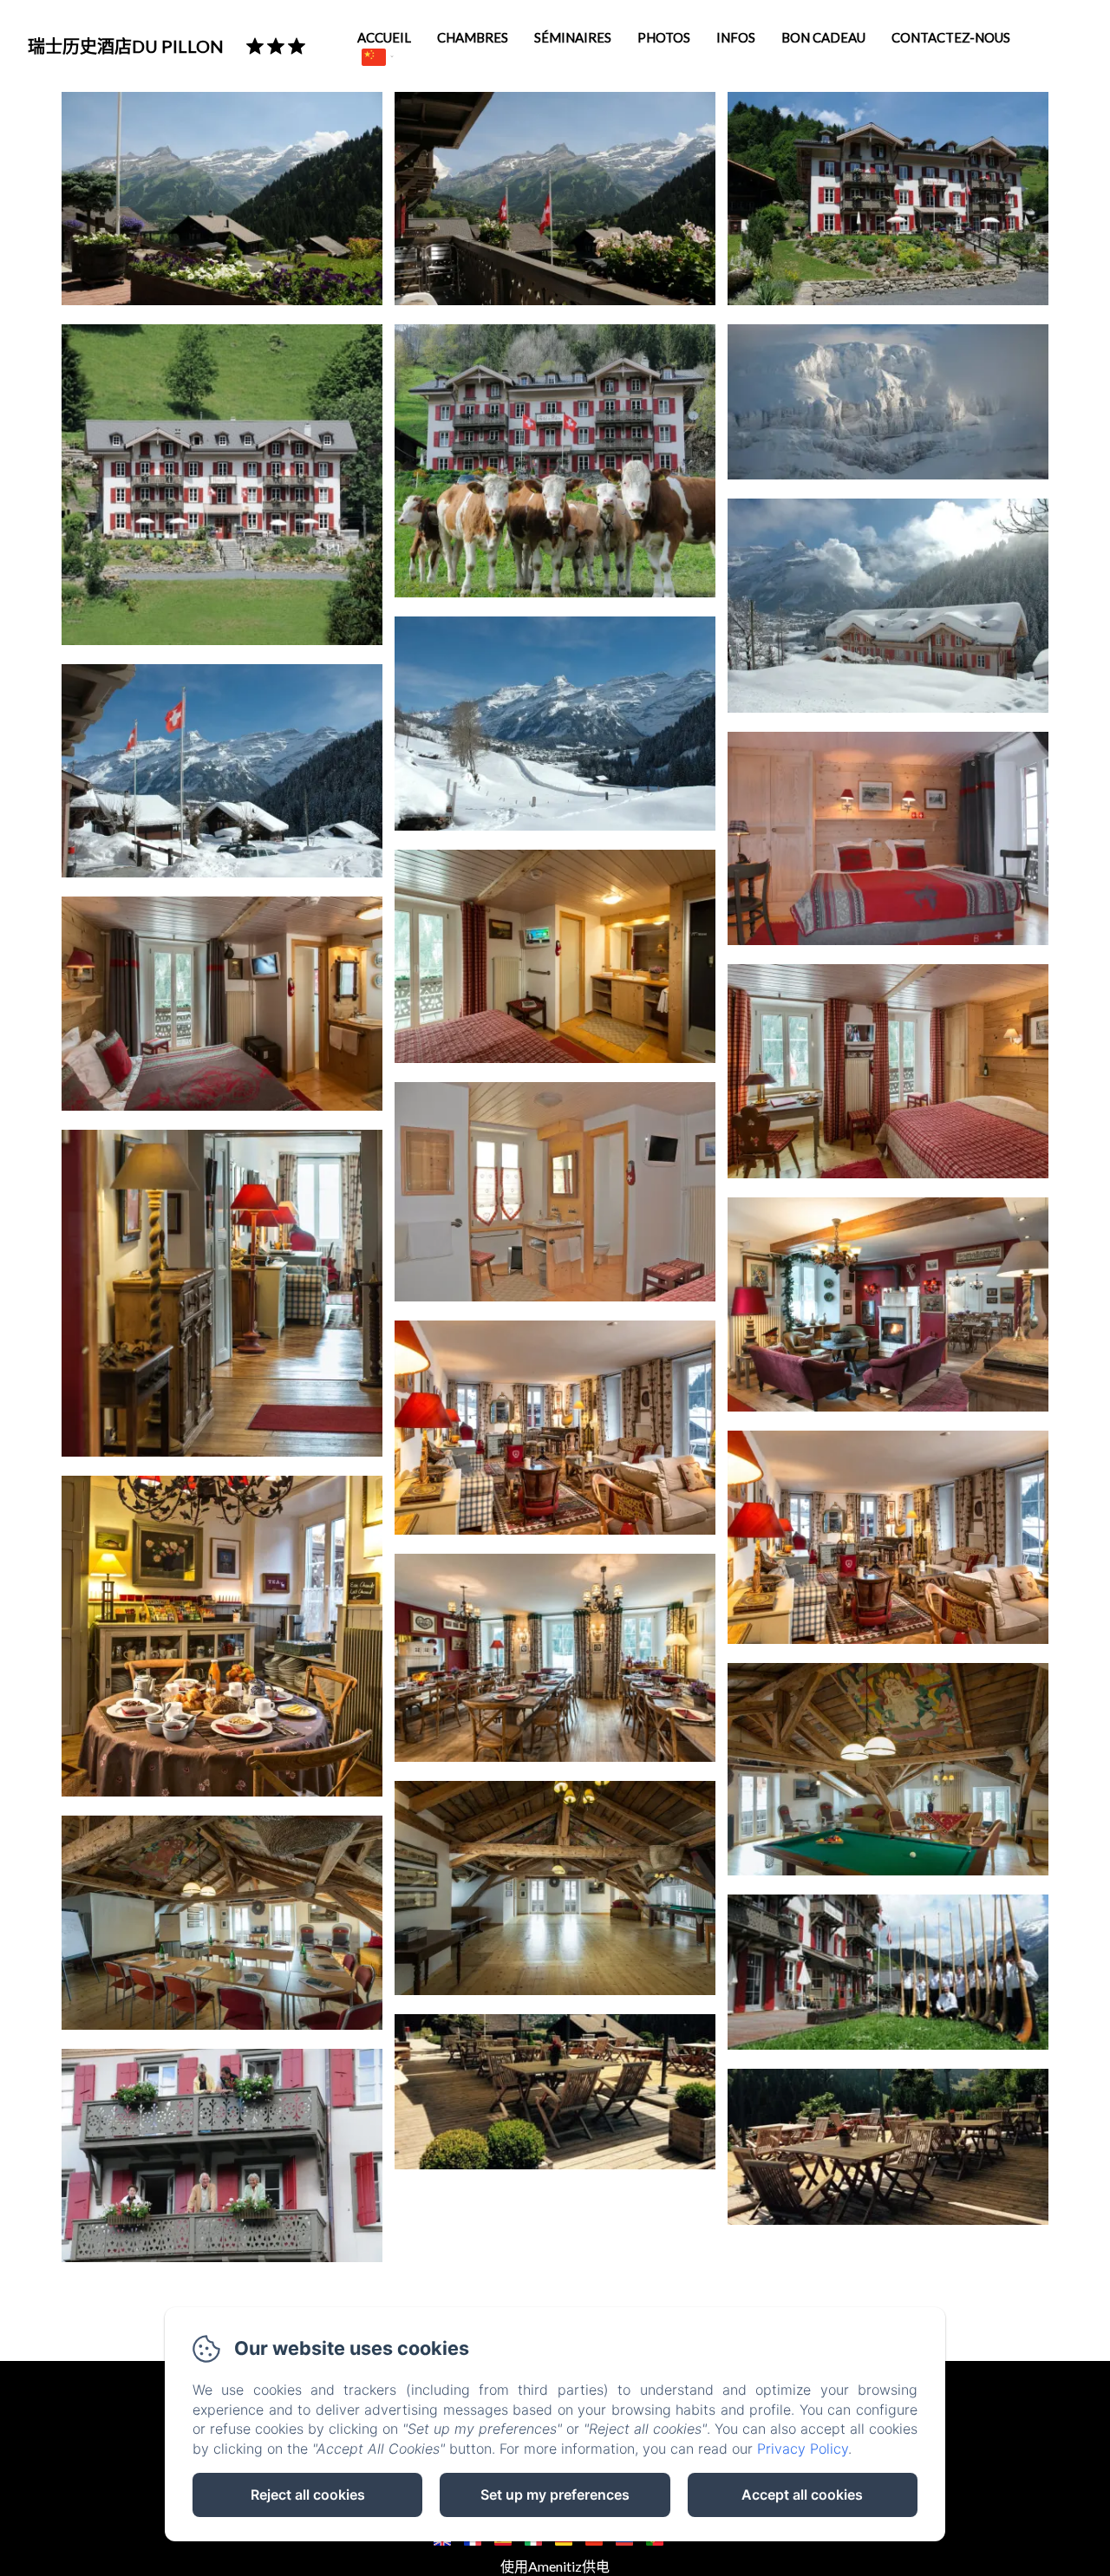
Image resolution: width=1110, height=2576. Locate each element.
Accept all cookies (802, 2494)
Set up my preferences (555, 2494)
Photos (664, 37)
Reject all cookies (308, 2494)
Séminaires (573, 37)
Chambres (473, 37)
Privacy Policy (803, 2449)
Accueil (384, 37)
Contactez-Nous (951, 37)
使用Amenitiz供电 (555, 2566)
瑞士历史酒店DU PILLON (126, 46)
